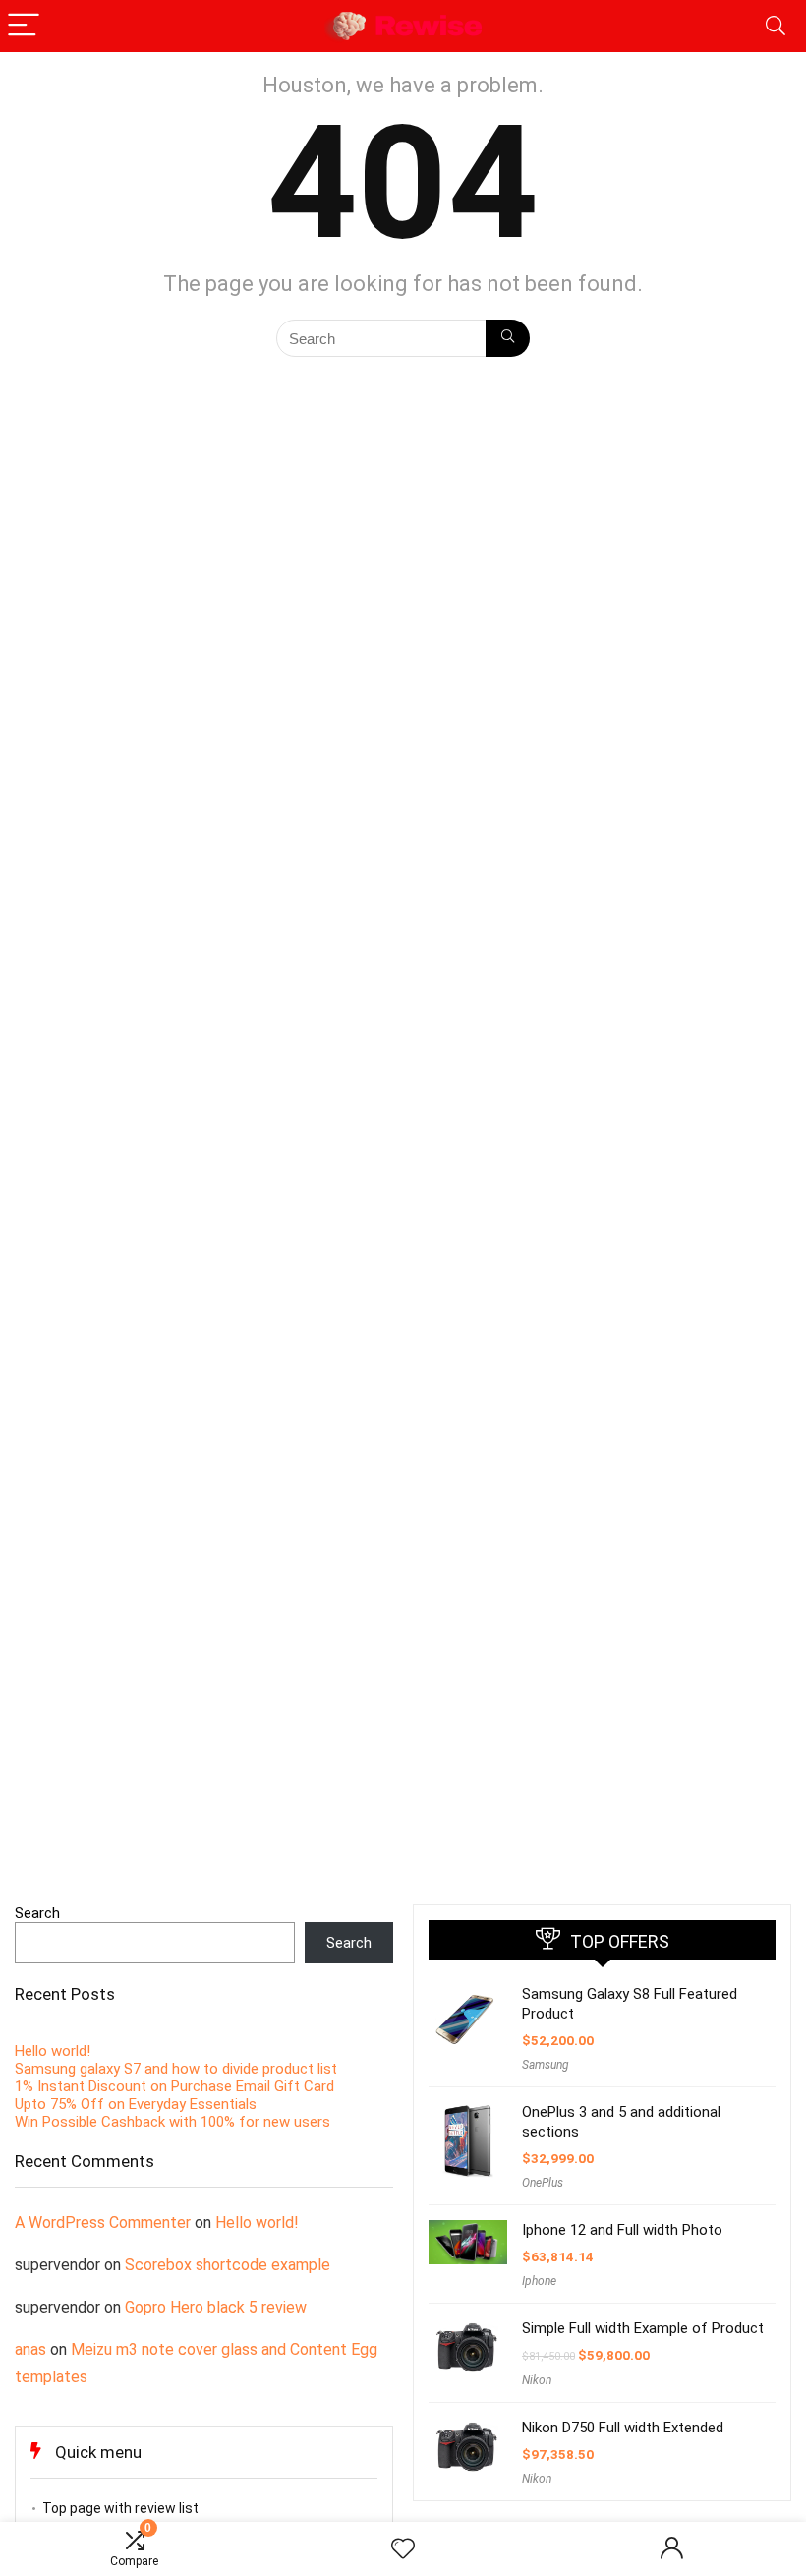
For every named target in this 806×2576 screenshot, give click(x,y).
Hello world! (53, 2051)
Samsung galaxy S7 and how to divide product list (176, 2069)
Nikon (537, 2380)
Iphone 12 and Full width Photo (622, 2230)
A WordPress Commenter (103, 2223)
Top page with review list (120, 2508)
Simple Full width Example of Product (643, 2328)
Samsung (546, 2065)
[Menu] (24, 26)
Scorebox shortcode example (228, 2265)
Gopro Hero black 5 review (216, 2307)
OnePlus (543, 2183)
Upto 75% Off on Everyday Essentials (136, 2104)
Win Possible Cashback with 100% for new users (173, 2122)
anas (30, 2349)
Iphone (539, 2281)
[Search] (776, 26)
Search (37, 1913)
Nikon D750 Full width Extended (623, 2428)
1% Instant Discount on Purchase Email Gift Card (174, 2086)
